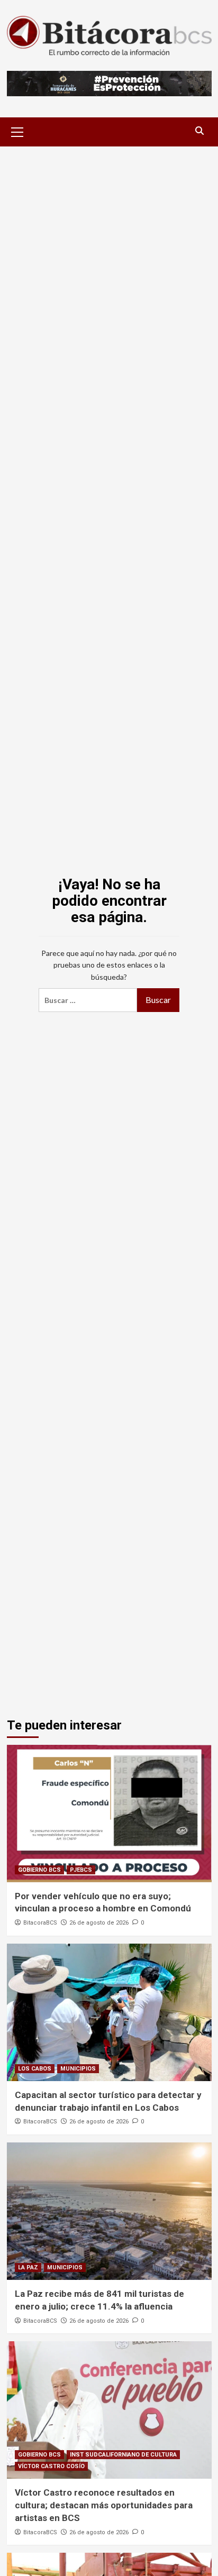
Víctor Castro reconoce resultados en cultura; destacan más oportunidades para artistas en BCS (104, 2505)
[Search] (200, 131)
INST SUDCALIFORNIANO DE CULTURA (123, 2455)
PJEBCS (81, 1870)
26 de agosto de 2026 (99, 1923)
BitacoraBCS (40, 1923)
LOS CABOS (35, 2069)
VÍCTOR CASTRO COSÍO (51, 2466)
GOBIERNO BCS (39, 1870)
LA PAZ (28, 2267)
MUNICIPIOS (78, 2069)
